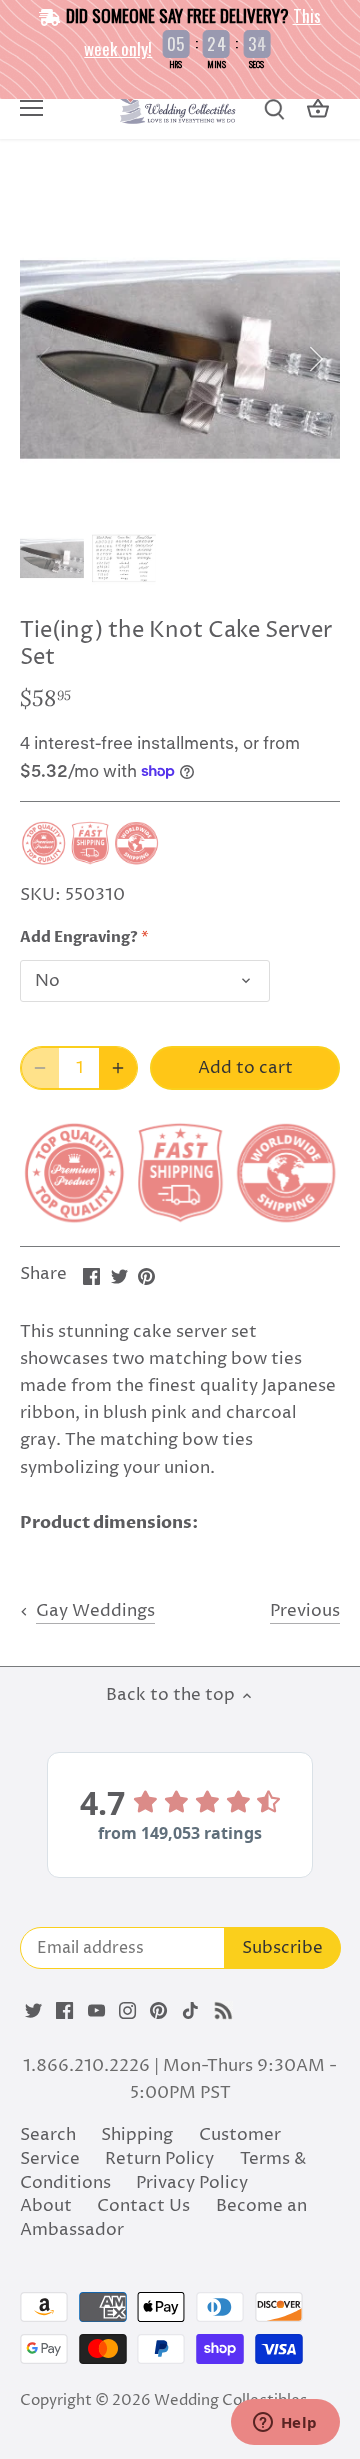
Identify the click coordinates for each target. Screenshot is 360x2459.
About (46, 2206)
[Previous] (45, 359)
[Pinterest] (158, 2011)
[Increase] (118, 1068)
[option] (180, 359)
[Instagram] (127, 2011)
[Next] (315, 359)
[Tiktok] (190, 2011)
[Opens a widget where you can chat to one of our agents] (285, 2424)
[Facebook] (64, 2011)
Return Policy (159, 2159)
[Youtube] (96, 2011)
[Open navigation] (31, 108)
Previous (305, 1611)
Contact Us (143, 2206)
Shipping (137, 2135)
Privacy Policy (192, 2183)
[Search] (274, 109)
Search (48, 2135)
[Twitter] (33, 2011)
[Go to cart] (318, 109)
